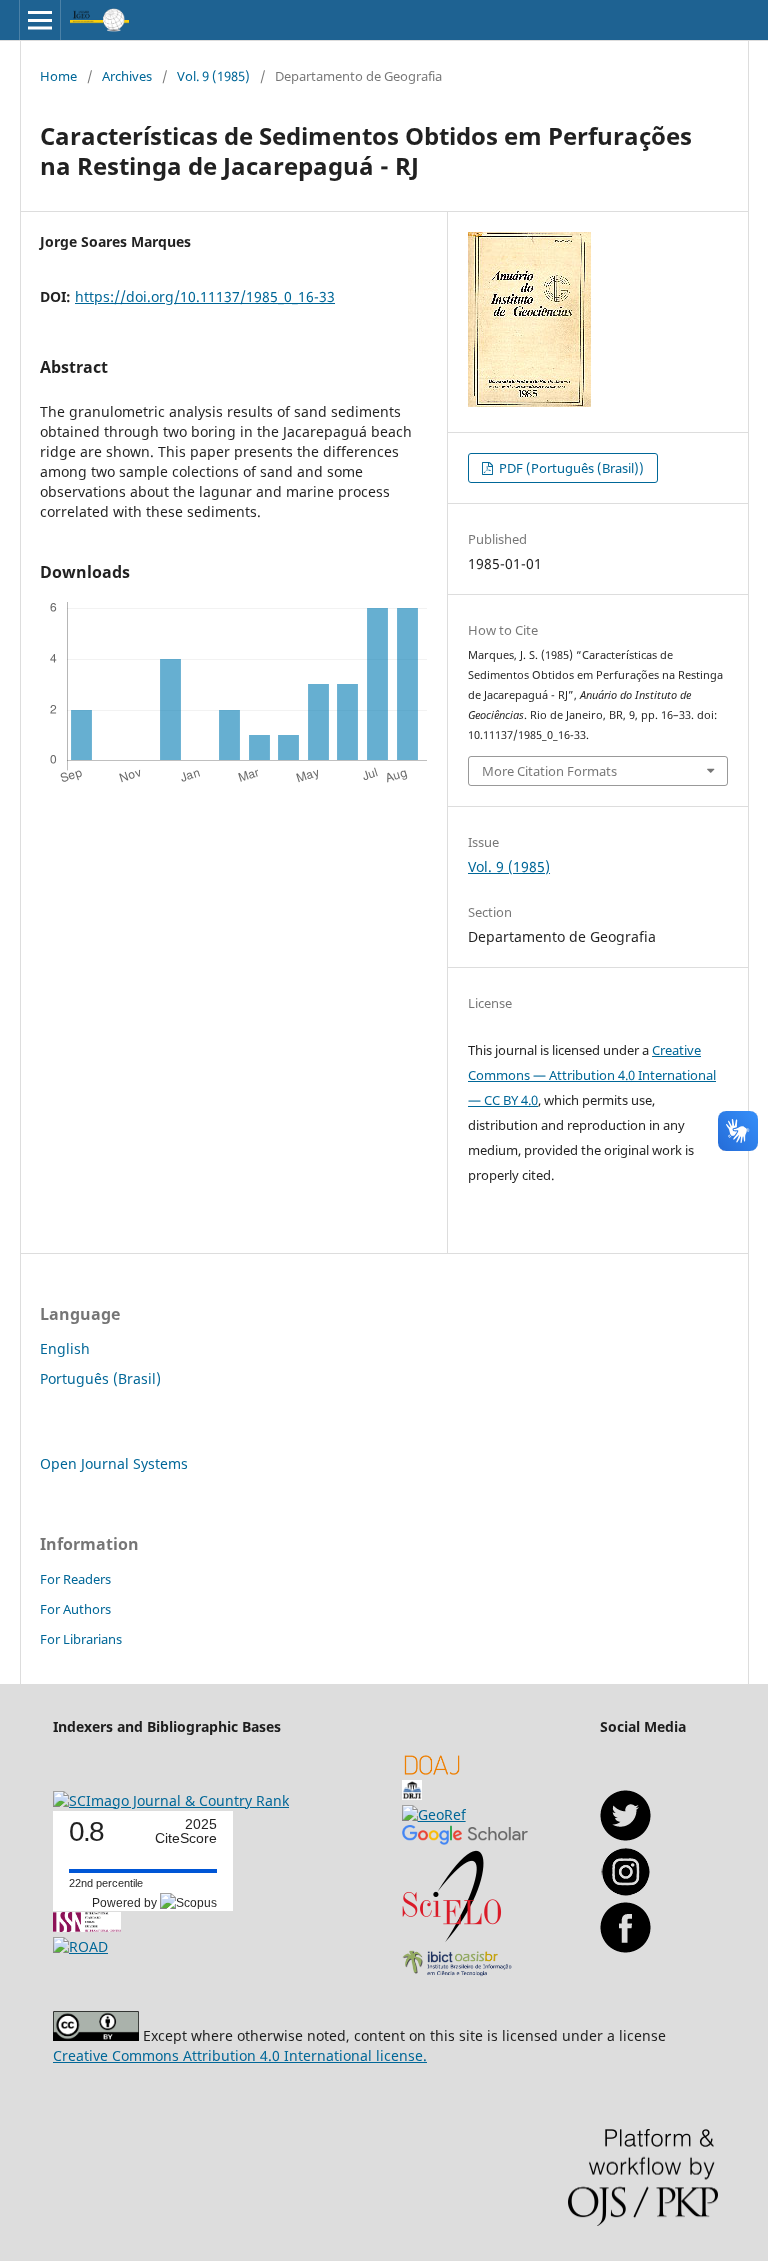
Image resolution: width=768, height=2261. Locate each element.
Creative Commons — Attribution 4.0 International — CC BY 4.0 (592, 1075)
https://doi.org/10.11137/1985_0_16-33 (205, 296)
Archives (127, 76)
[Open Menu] (40, 20)
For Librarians (81, 1639)
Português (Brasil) (100, 1378)
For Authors (75, 1609)
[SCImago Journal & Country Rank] (171, 1800)
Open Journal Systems (114, 1463)
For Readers (75, 1579)
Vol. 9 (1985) (213, 76)
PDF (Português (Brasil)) (570, 468)
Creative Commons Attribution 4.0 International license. (240, 2055)
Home (58, 76)
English (65, 1348)
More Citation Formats (549, 771)
